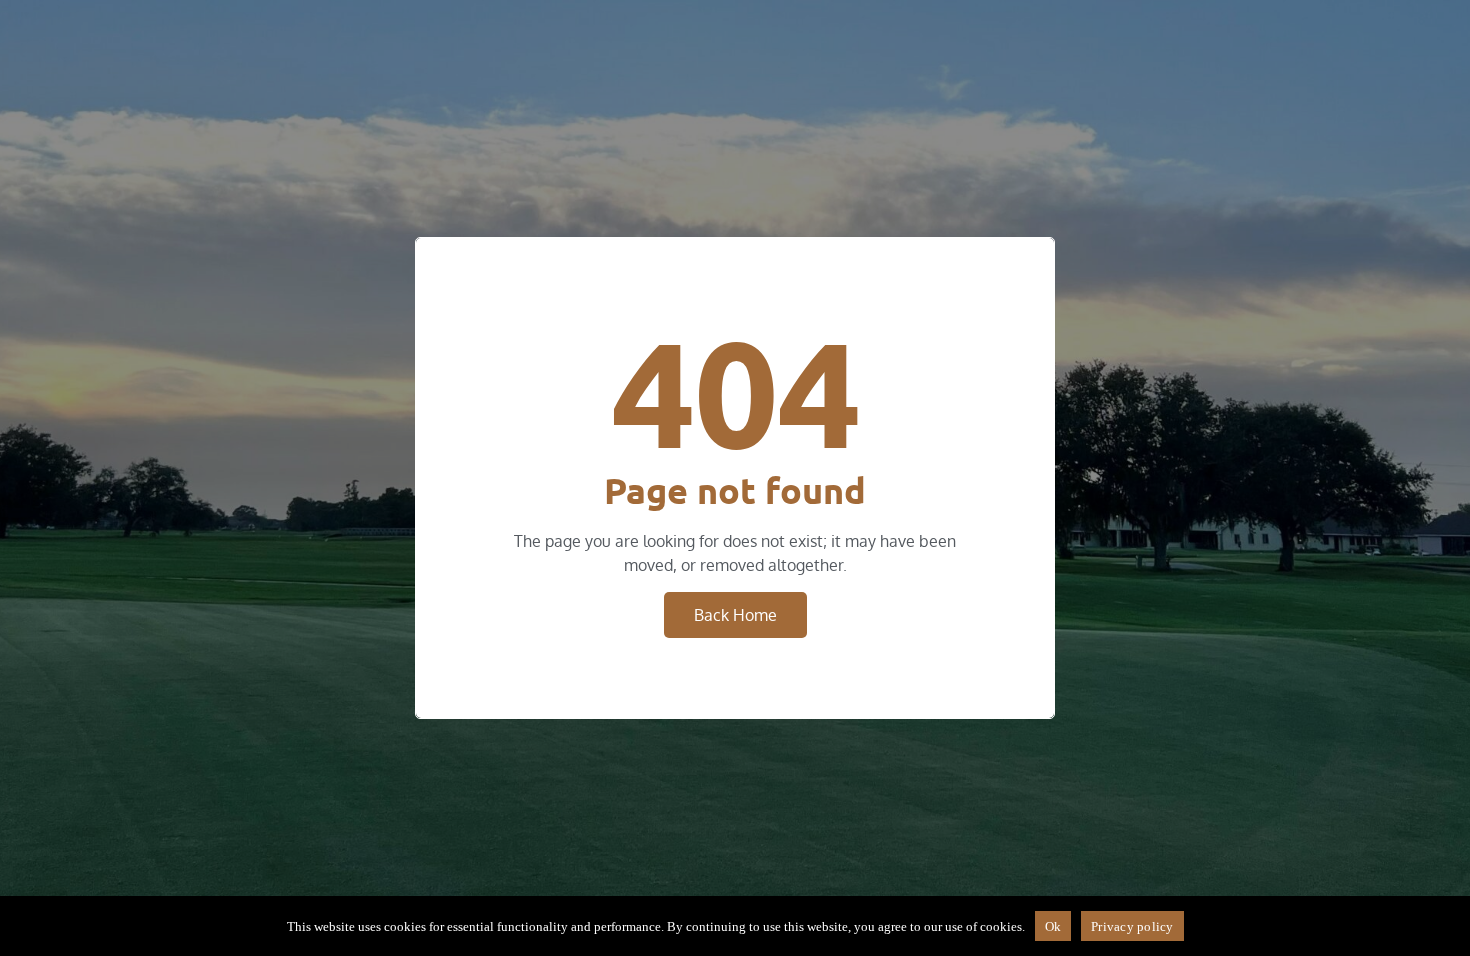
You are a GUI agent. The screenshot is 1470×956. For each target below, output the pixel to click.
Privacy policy (1132, 926)
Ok (1053, 926)
